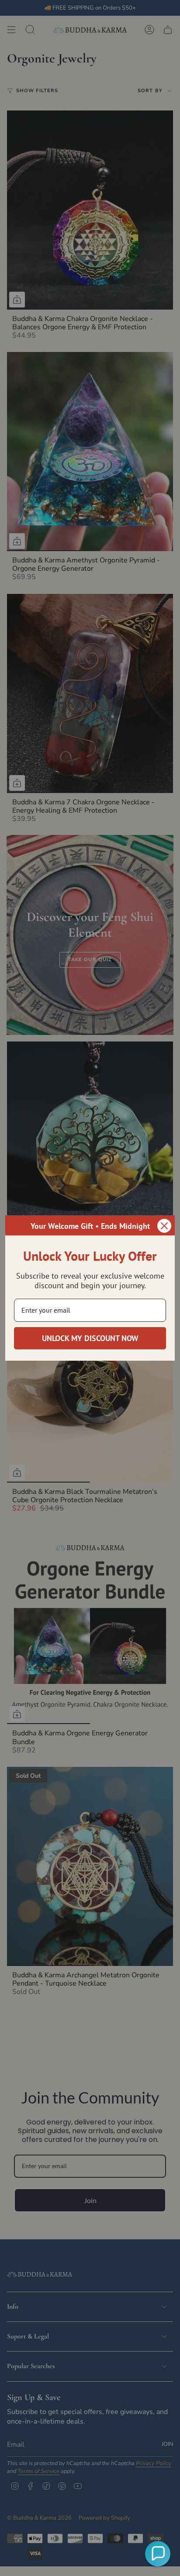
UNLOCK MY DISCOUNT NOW (90, 1338)
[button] (158, 2554)
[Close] (164, 1226)
